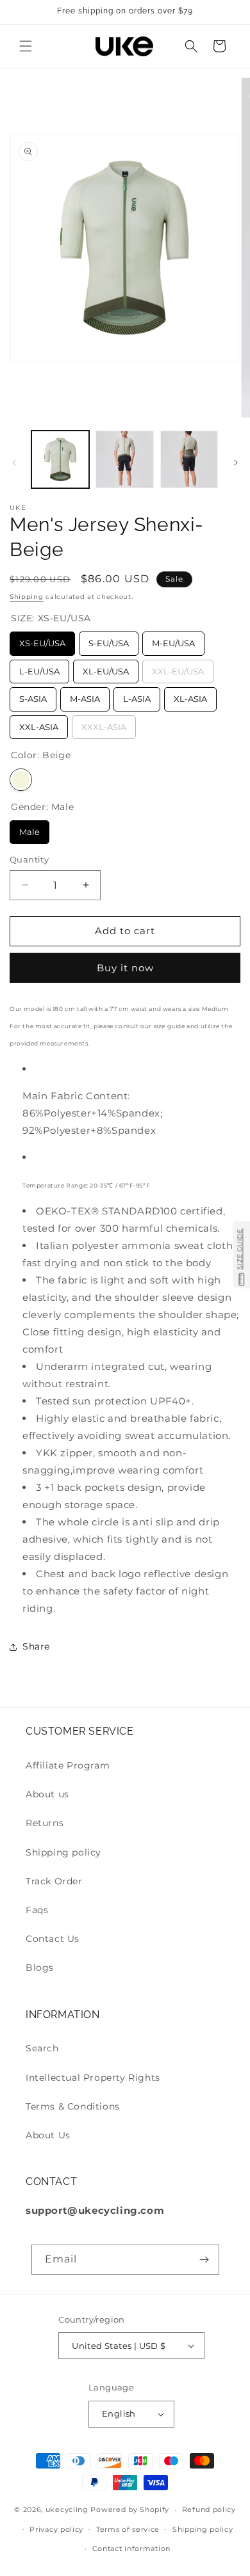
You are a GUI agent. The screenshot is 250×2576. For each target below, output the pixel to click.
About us (47, 1794)
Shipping (27, 597)
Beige (21, 780)
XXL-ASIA (39, 724)
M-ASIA (85, 696)
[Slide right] (236, 463)
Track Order (54, 1881)
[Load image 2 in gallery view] (124, 459)
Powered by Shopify (130, 2509)
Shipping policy (63, 1852)
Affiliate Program (68, 1765)
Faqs (37, 1910)
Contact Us (53, 1939)
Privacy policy (56, 2529)
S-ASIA (33, 696)
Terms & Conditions (73, 2106)
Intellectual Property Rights (93, 2078)
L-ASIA (137, 696)
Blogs (40, 1968)
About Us (48, 2135)
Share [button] (36, 1646)
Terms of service (128, 2529)
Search (42, 2048)
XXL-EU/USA (178, 668)
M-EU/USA (173, 640)
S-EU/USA (109, 640)
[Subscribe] (204, 2260)
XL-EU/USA (106, 668)
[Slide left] (14, 463)
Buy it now (125, 968)
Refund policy (209, 2509)
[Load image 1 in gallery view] (60, 459)
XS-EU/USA (42, 640)
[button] (26, 46)
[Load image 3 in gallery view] (189, 459)
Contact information (131, 2548)
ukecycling (67, 2509)
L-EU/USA (40, 668)
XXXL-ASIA (104, 724)
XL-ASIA (191, 696)
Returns (45, 1823)
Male (30, 829)
